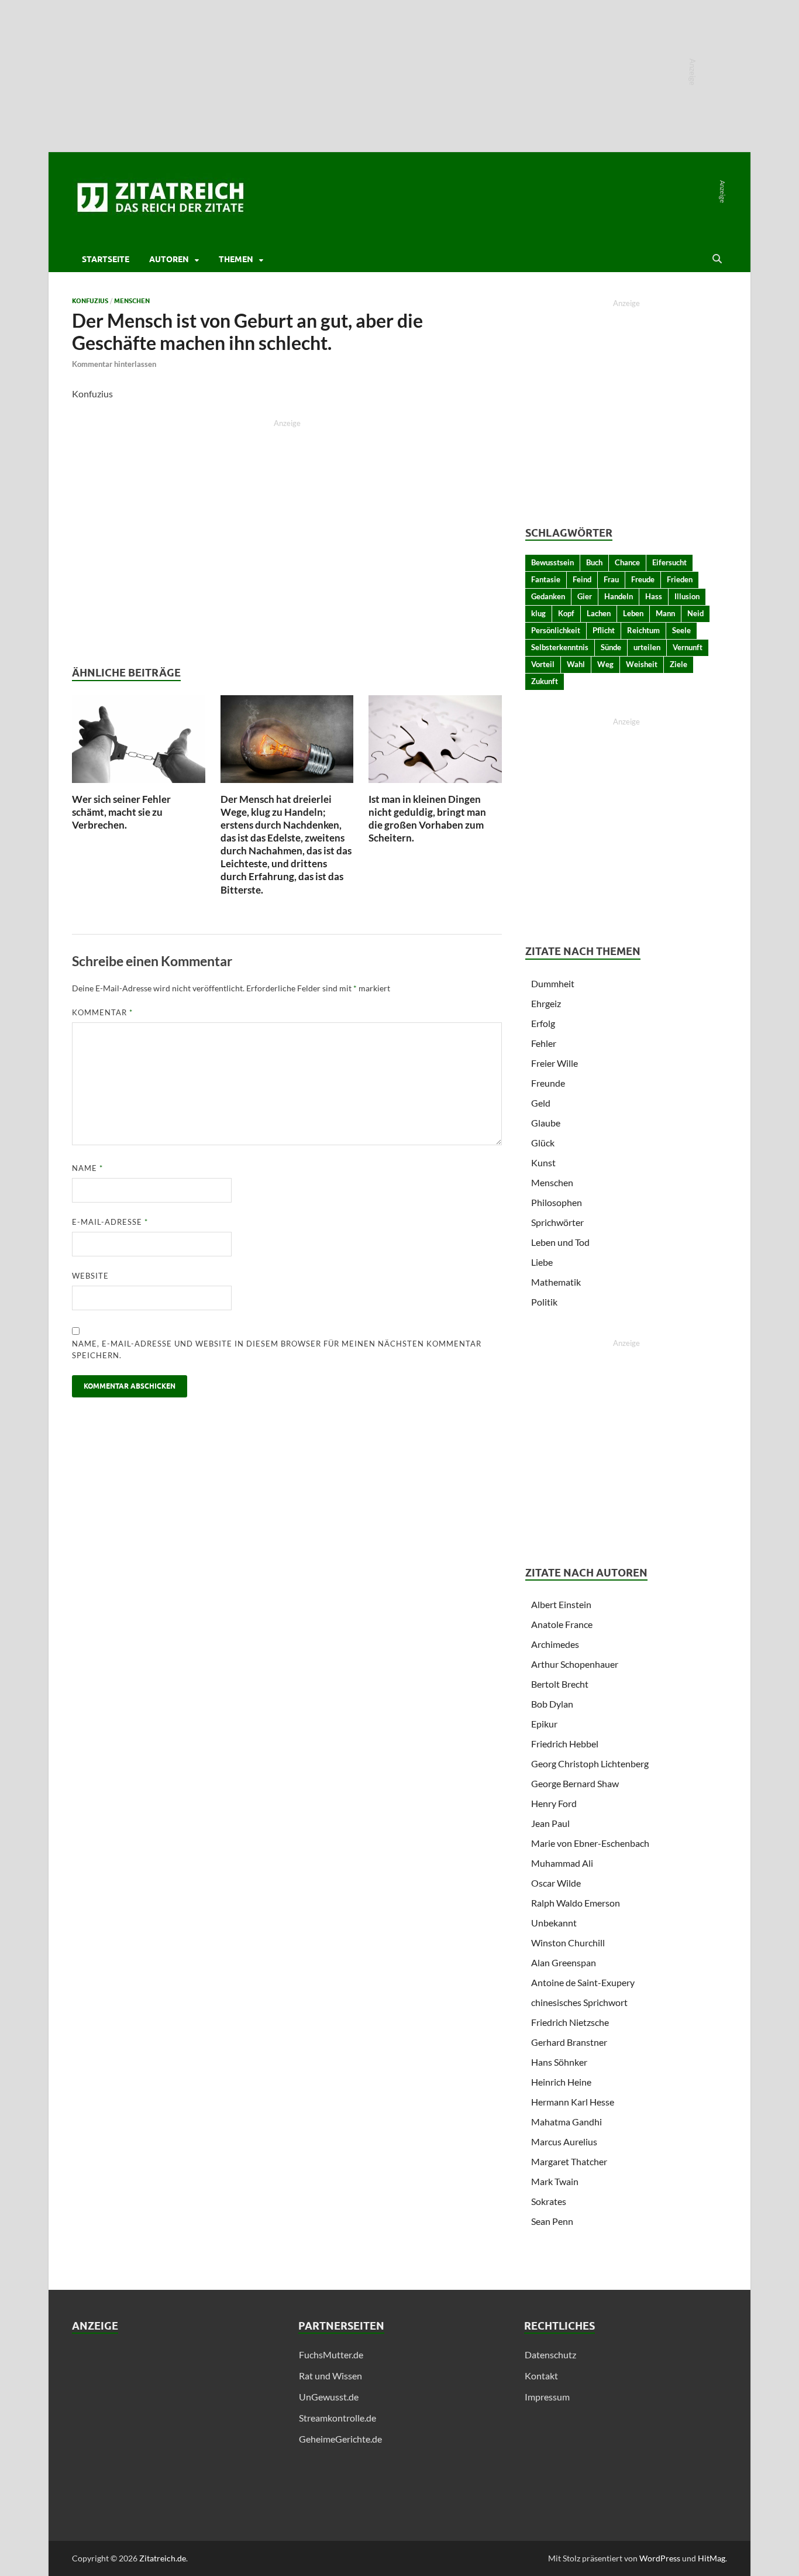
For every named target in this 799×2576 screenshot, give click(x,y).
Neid (695, 613)
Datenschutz (550, 2355)
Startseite (106, 259)
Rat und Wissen (330, 2376)
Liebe (542, 1262)
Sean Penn (552, 2221)
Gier (585, 596)
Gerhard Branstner (569, 2042)
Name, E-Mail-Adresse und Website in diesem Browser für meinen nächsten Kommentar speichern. (277, 1349)
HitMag (712, 2558)
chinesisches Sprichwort (579, 2002)
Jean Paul (550, 1823)
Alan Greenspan (564, 1962)
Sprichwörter (557, 1222)
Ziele (679, 664)
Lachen (599, 613)
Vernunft (688, 647)
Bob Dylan (552, 1704)
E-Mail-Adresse (110, 1222)
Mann (665, 613)
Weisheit (642, 664)
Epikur (544, 1724)
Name (87, 1168)
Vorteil (543, 664)
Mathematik (556, 1282)
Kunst (543, 1162)
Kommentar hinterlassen (114, 364)
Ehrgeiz (546, 1003)
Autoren (169, 259)
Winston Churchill (568, 1943)
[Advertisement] (173, 2430)
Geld (541, 1103)
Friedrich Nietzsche (570, 2022)
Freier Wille (555, 1063)
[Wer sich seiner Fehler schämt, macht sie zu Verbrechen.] (139, 742)
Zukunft (545, 681)
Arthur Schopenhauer (575, 1664)
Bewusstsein (552, 562)
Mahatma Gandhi (566, 2122)
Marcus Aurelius (564, 2141)
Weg (605, 664)
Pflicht (604, 630)
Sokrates (549, 2201)
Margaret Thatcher (569, 2161)
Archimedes (555, 1644)
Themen (236, 259)
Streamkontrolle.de (337, 2418)
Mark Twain (555, 2181)
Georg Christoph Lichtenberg (590, 1763)
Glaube (546, 1123)
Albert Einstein (561, 1604)
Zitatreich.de (163, 2558)
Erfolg (543, 1023)
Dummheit (553, 983)
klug (538, 613)
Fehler (544, 1043)
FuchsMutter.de (331, 2355)
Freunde (548, 1083)
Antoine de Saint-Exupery (583, 1982)
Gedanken (548, 596)
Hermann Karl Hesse (573, 2102)
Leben (633, 613)
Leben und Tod (560, 1242)
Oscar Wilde (556, 1883)
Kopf (566, 613)
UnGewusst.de (329, 2397)
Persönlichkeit (556, 630)
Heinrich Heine (561, 2082)
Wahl (576, 664)
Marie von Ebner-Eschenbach (590, 1843)
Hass (654, 596)
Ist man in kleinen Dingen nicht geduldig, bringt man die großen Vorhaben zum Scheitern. (427, 818)
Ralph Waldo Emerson (576, 1903)
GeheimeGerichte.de (340, 2439)
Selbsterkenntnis (560, 647)
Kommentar (102, 1012)
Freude (643, 579)
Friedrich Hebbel (565, 1744)
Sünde (611, 647)
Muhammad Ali (562, 1863)
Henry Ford (554, 1803)
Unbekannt (554, 1923)
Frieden (680, 579)
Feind (582, 579)
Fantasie (546, 579)
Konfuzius (90, 301)
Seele (681, 630)
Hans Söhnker (559, 2062)
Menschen (132, 301)
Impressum (547, 2397)
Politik (544, 1302)
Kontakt (541, 2376)
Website (90, 1276)
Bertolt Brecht (560, 1684)
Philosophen (557, 1202)
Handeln (619, 596)
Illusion (687, 596)
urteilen (647, 647)
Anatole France (562, 1624)
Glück (543, 1143)
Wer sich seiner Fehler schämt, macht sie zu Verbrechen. (121, 812)
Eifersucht (669, 562)
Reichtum (643, 630)
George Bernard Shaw (575, 1783)
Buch (594, 562)
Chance (627, 562)
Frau (611, 579)
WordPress (660, 2558)
